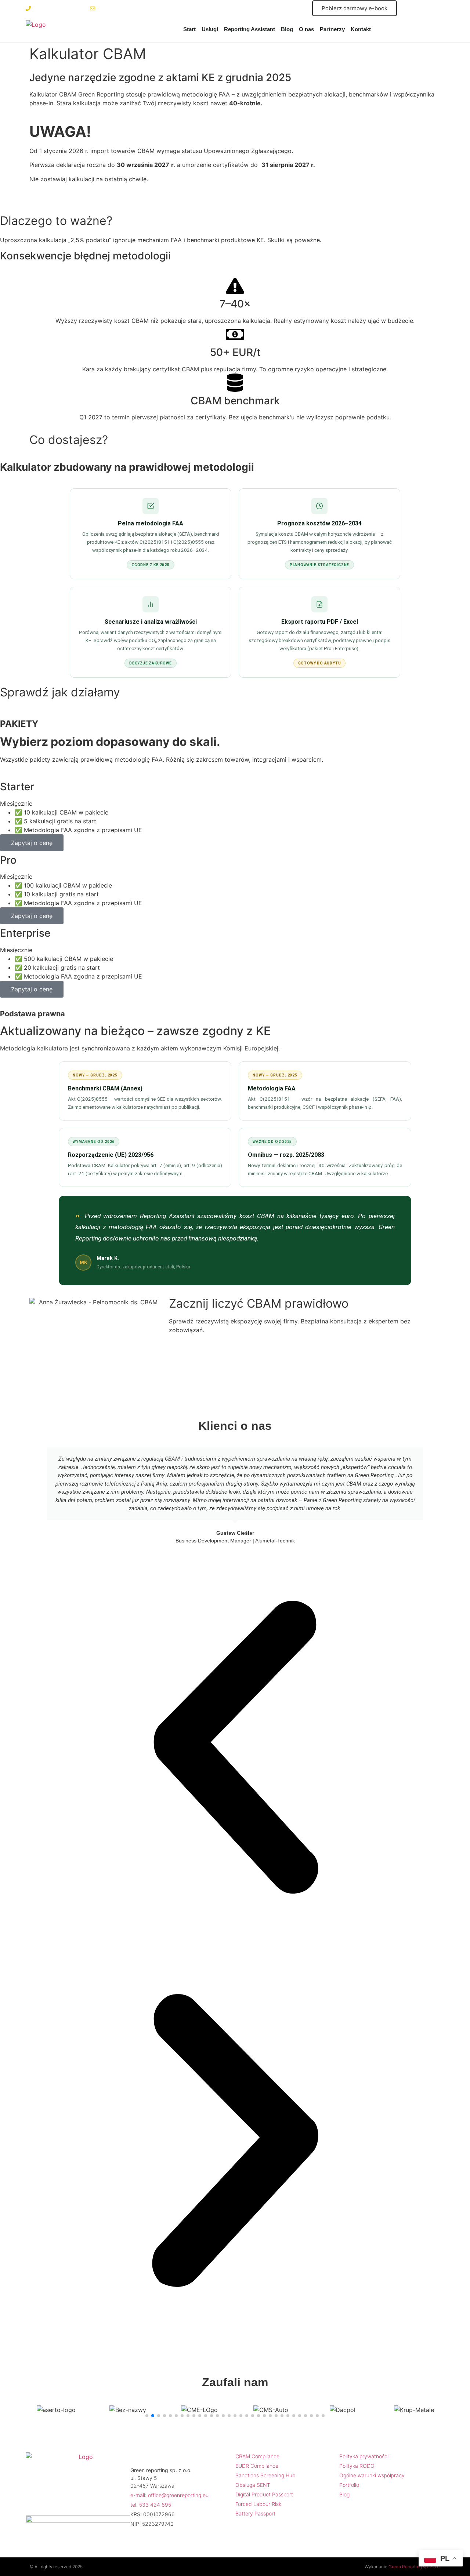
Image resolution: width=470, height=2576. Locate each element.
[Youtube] (435, 8)
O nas (306, 29)
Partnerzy (332, 29)
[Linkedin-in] (418, 8)
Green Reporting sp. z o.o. (415, 2567)
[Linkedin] (70, 2502)
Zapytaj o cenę (32, 843)
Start (189, 29)
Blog (287, 29)
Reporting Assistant (250, 29)
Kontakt (361, 29)
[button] (235, 1749)
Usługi (210, 29)
